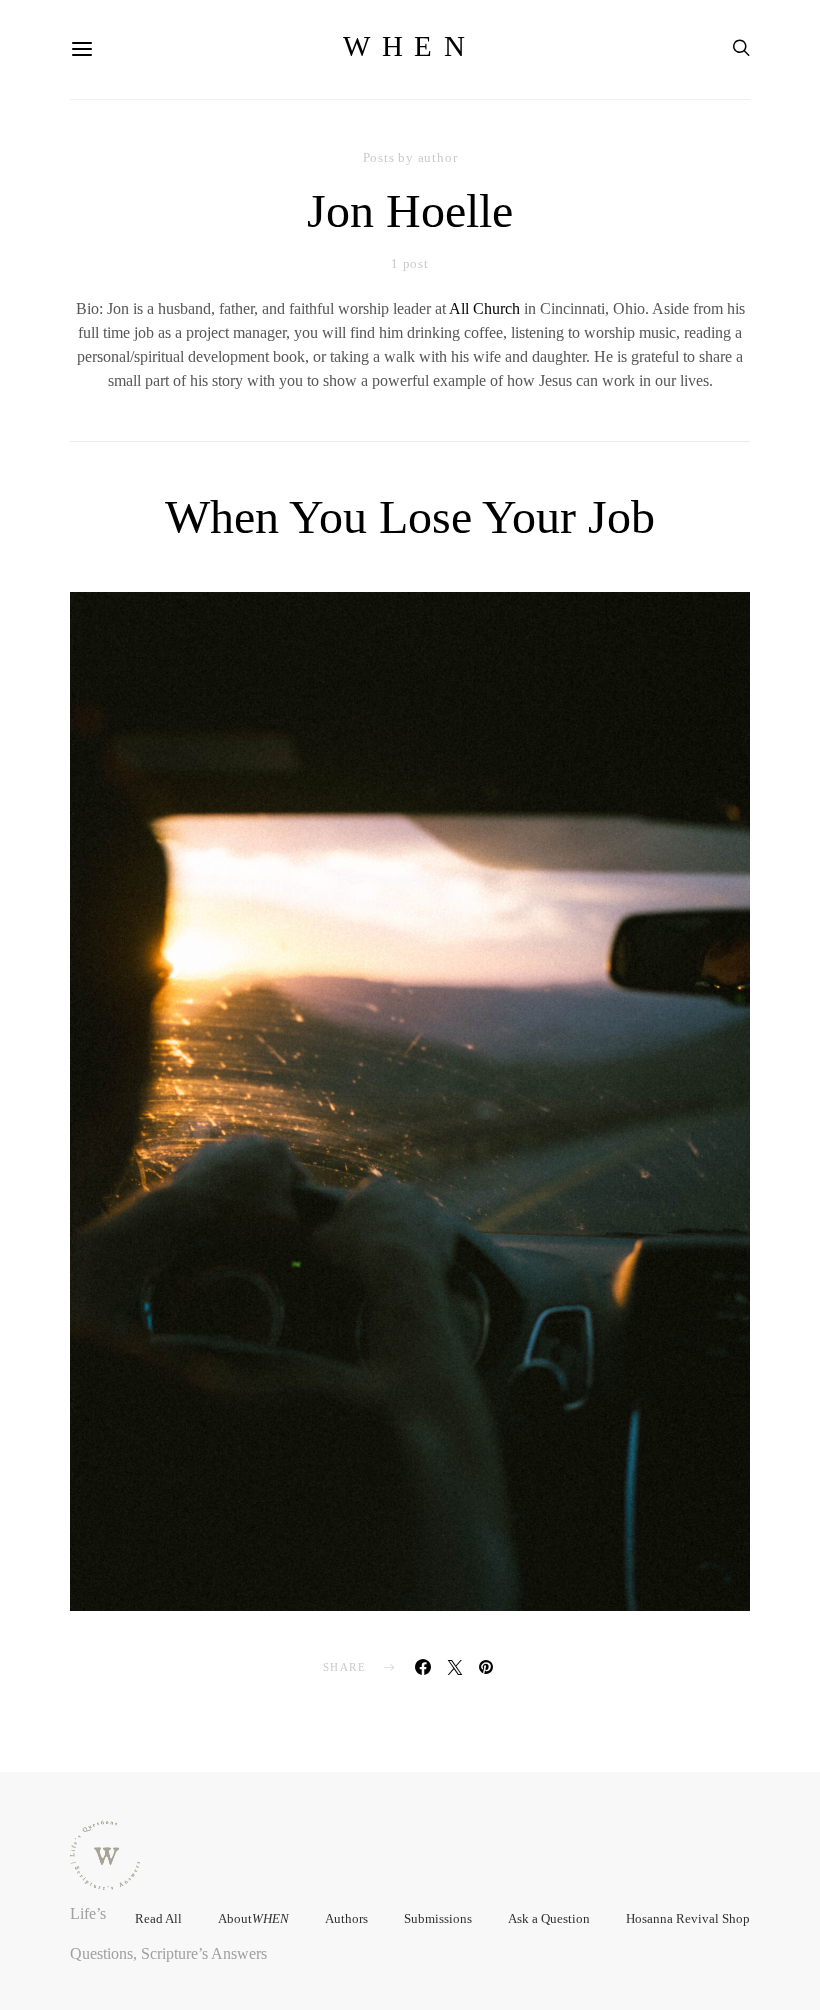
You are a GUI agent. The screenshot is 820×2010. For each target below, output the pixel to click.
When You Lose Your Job (410, 516)
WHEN (409, 46)
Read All (158, 1918)
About (253, 1918)
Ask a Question (549, 1918)
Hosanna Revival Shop (688, 1918)
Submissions (438, 1918)
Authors (346, 1918)
